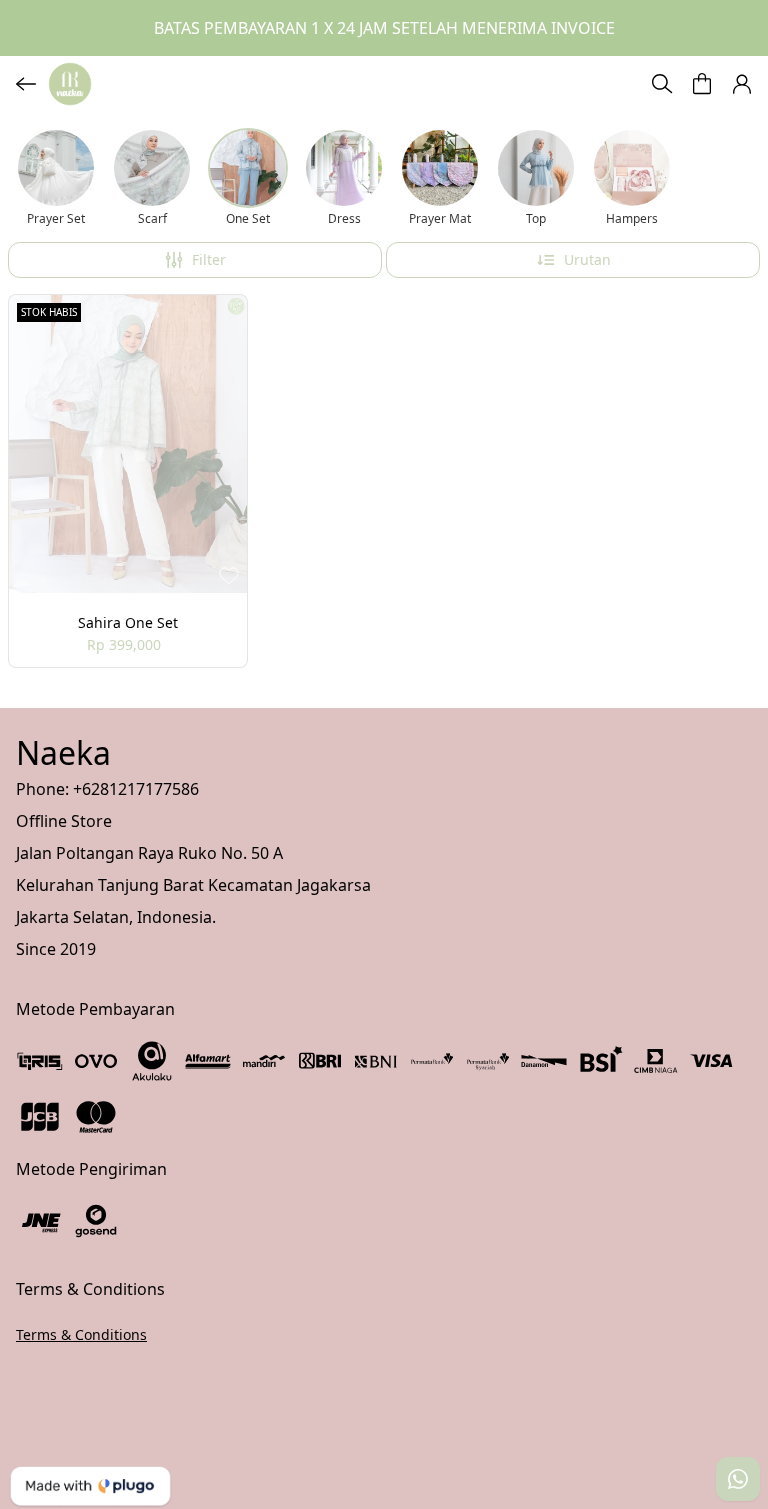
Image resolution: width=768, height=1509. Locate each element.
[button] (702, 84)
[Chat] (738, 1479)
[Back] (26, 84)
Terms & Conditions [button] (81, 1334)
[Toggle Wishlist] (229, 575)
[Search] (662, 84)
